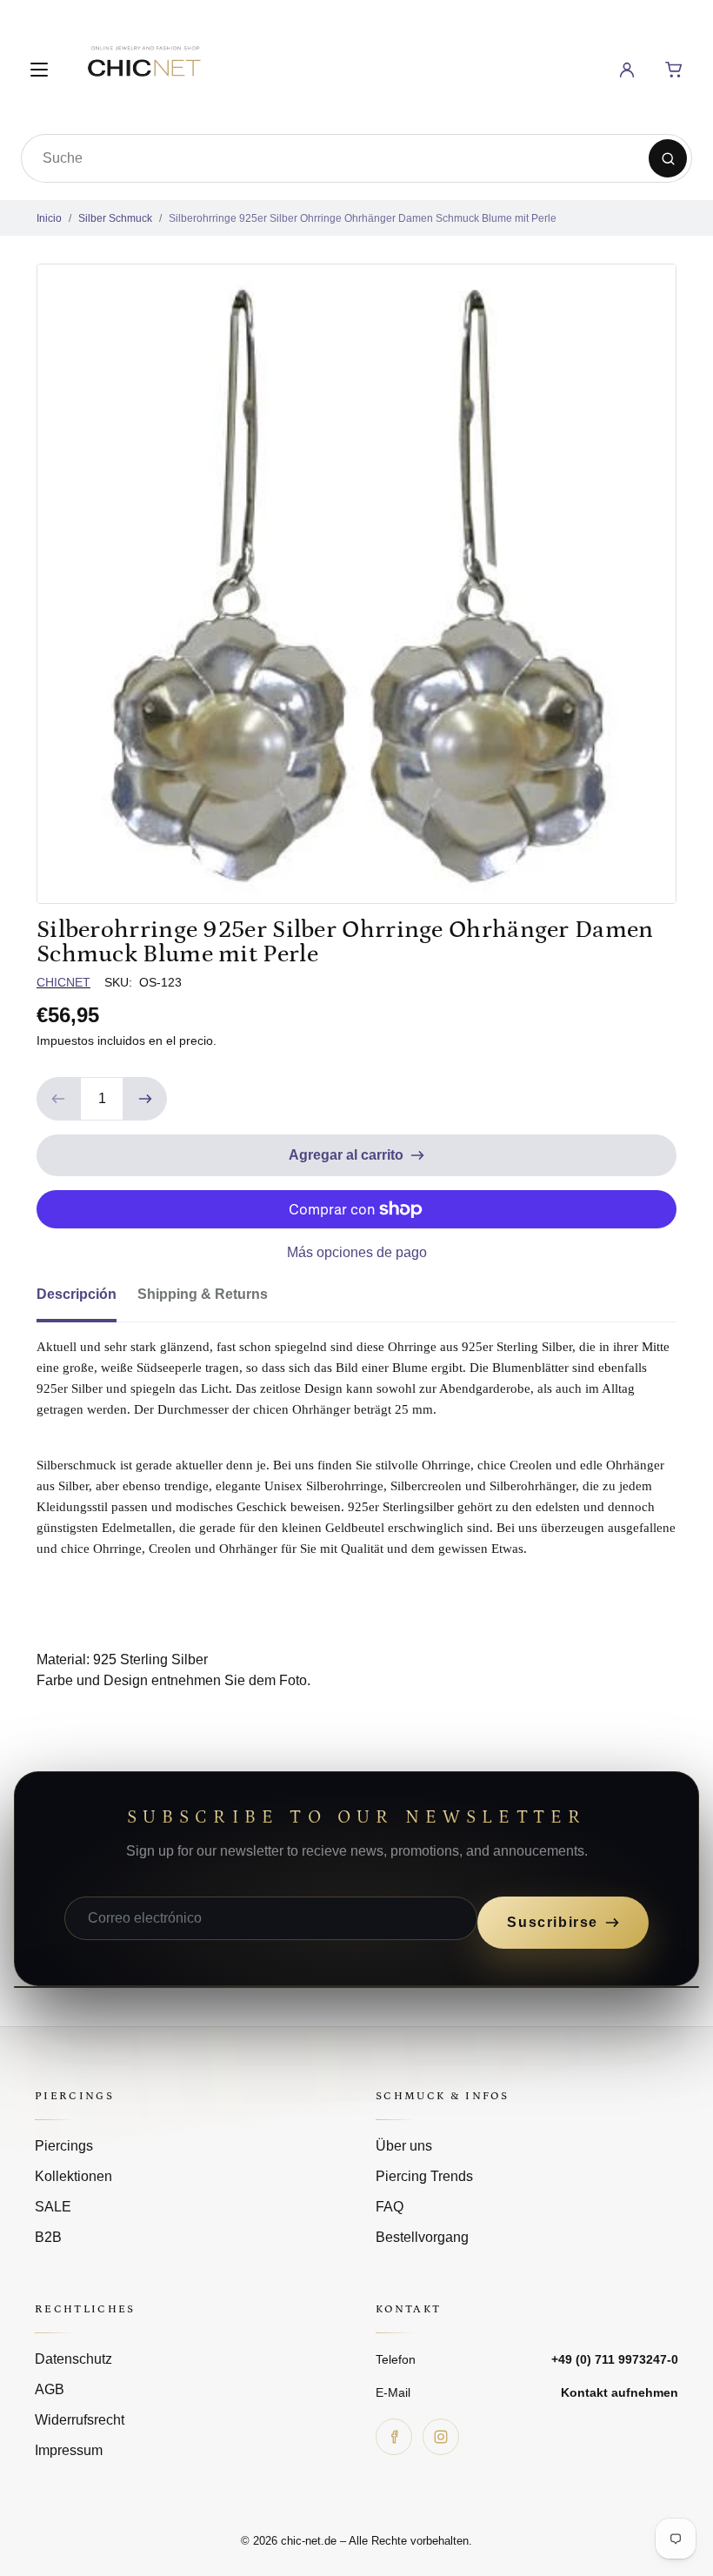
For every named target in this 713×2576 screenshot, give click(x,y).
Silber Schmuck (115, 218)
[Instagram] (441, 2437)
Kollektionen (73, 2176)
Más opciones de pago (357, 1252)
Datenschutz (73, 2359)
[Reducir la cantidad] (58, 1099)
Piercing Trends (424, 2176)
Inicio (49, 218)
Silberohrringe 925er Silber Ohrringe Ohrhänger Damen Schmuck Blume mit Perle (363, 218)
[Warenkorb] (674, 70)
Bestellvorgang (422, 2237)
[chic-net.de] (143, 67)
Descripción (77, 1294)
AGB (50, 2389)
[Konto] (627, 70)
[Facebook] (394, 2437)
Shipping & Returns (203, 1294)
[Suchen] (668, 158)
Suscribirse (553, 1922)
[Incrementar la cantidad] (145, 1099)
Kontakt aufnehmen (620, 2392)
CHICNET (63, 982)
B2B (48, 2237)
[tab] (87, 1300)
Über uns (404, 2146)
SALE (53, 2207)
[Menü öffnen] (39, 70)
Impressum (69, 2450)
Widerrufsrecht (80, 2420)
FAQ (390, 2207)
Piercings (64, 2146)
